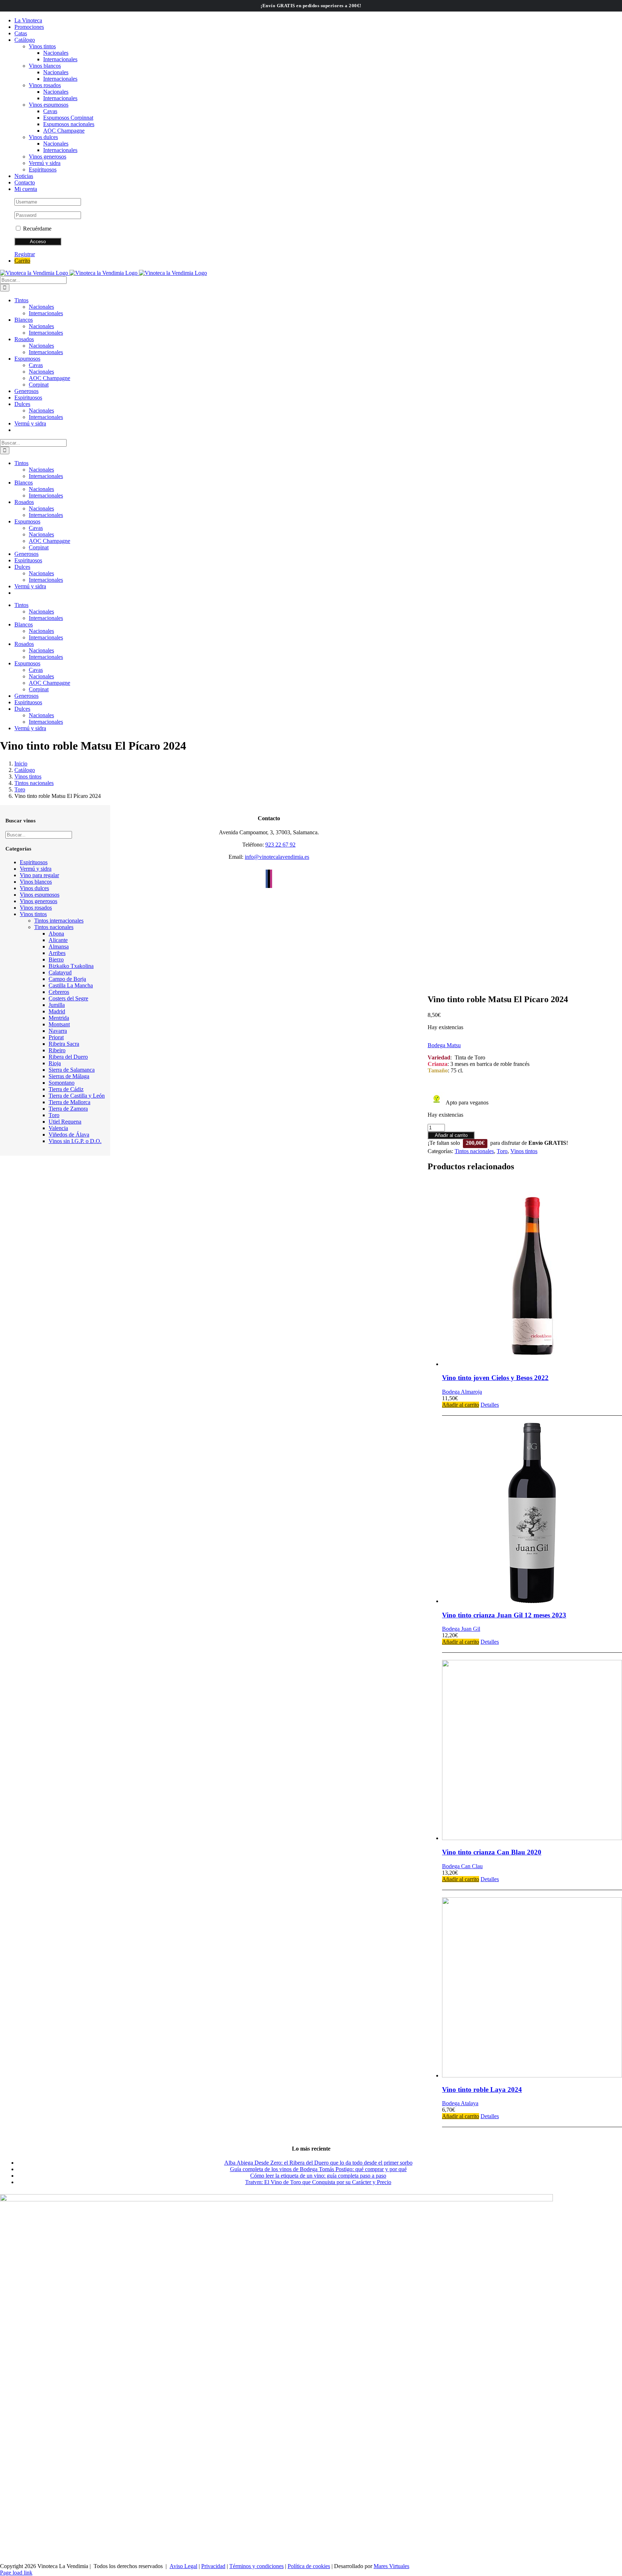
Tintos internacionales (59, 921)
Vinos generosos (39, 901)
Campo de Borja (67, 979)
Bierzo (56, 959)
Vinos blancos (36, 882)
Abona (56, 934)
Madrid (57, 1011)
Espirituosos (34, 862)
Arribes (57, 953)
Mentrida (59, 1018)
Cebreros (59, 992)
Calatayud (60, 972)
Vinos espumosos (40, 895)
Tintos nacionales (474, 1151)
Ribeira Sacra (64, 1044)
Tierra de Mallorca (69, 1102)
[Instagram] (271, 879)
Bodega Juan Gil (461, 1629)
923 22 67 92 (280, 845)
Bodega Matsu (444, 1045)
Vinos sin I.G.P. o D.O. (75, 1141)
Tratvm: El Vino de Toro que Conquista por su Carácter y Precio (318, 2182)
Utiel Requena (65, 1122)
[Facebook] (267, 879)
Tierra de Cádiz (66, 1089)
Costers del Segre (68, 998)
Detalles (490, 1405)
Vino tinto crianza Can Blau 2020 (492, 1852)
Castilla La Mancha (71, 985)
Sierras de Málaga (69, 1076)
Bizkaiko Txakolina (71, 966)
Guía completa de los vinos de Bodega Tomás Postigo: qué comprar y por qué (318, 2169)
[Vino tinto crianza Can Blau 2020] (532, 1751)
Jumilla (57, 1005)
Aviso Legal (183, 2566)
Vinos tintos (524, 1151)
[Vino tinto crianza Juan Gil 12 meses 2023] (532, 1514)
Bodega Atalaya (460, 2103)
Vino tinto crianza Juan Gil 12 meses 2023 (504, 1615)
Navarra (58, 1031)
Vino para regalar (39, 875)
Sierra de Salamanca (72, 1070)
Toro (502, 1151)
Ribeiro (57, 1050)
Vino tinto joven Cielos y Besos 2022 (495, 1378)
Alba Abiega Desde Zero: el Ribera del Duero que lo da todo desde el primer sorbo (318, 2163)
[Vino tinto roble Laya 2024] (532, 1988)
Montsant (59, 1024)
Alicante (58, 940)
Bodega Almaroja (462, 1392)
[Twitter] (269, 879)
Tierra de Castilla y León (77, 1096)
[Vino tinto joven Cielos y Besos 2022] (532, 1277)
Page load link (16, 2573)
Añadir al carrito (451, 1135)
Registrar (25, 254)
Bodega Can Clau (462, 1866)
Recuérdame (37, 229)
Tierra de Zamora (68, 1109)
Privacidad (213, 2566)
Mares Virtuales (391, 2566)
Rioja (55, 1063)
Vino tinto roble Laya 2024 (482, 2090)
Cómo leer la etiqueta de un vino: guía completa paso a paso (318, 2176)
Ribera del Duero (68, 1057)
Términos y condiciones (256, 2566)
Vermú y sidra (36, 869)
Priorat (56, 1037)
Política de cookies (309, 2566)
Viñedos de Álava (69, 1135)
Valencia (58, 1128)
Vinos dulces (34, 888)
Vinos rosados (36, 908)
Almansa (59, 947)
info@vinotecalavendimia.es (277, 857)
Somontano (62, 1083)
